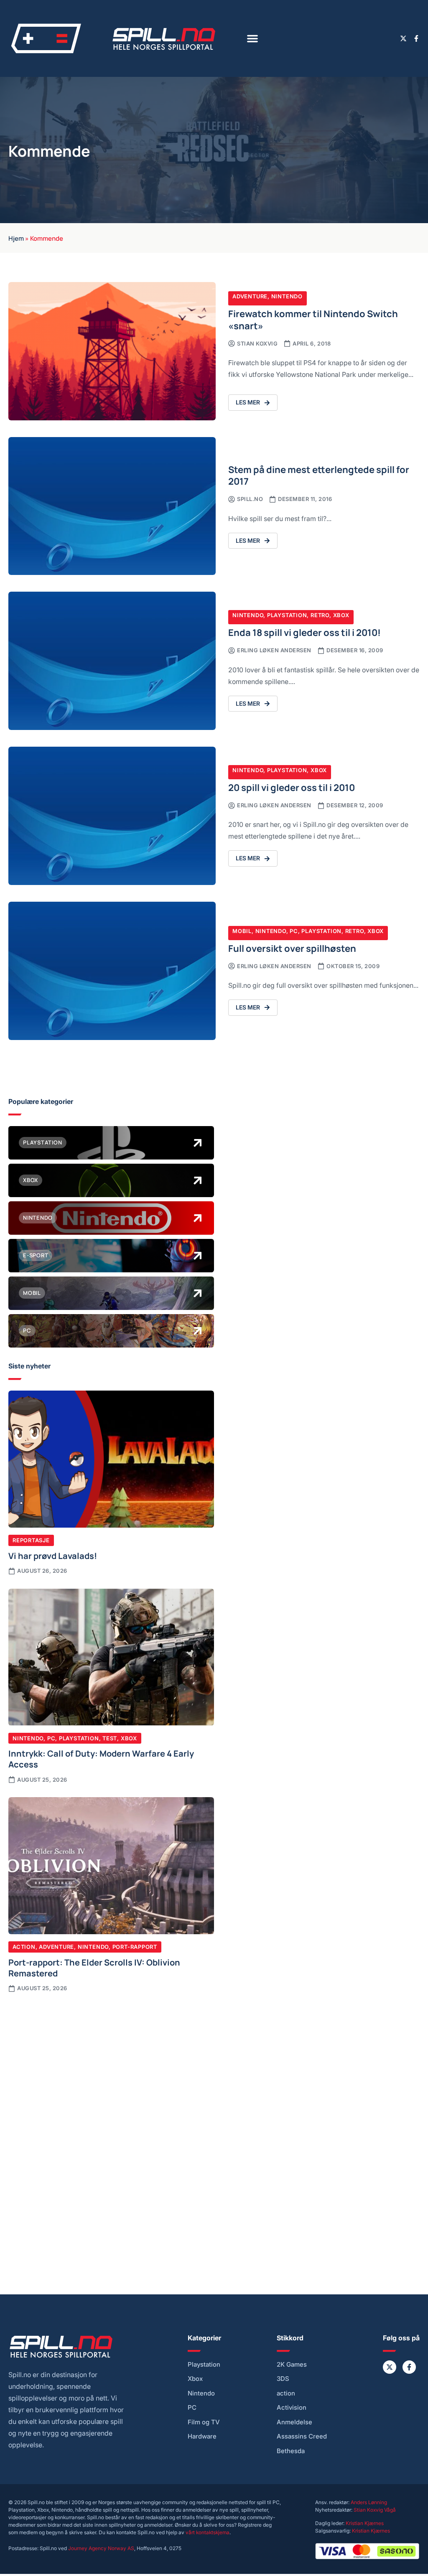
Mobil (242, 931)
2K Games (292, 2365)
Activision (292, 2408)
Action (24, 1947)
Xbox (341, 615)
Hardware (202, 2436)
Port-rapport (135, 1947)
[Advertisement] (111, 2065)
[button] (252, 38)
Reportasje (31, 1540)
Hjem (16, 238)
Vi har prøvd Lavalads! (53, 1555)
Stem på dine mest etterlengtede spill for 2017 (319, 475)
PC (294, 931)
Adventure (250, 296)
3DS (283, 2379)
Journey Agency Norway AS (101, 2548)
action (286, 2393)
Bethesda (291, 2451)
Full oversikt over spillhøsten (292, 948)
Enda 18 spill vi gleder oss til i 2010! (304, 632)
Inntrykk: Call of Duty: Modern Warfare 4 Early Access (101, 1758)
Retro (320, 615)
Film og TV (204, 2422)
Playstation (287, 615)
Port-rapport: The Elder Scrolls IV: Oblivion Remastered (94, 1967)
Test (110, 1738)
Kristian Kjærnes (365, 2523)
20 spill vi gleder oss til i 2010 (292, 787)
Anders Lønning (369, 2502)
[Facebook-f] (416, 38)
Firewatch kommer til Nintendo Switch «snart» (313, 319)
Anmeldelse (294, 2422)
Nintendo (287, 296)
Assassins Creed (302, 2436)
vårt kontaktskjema (208, 2532)
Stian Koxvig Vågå (375, 2510)
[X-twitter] (403, 38)
